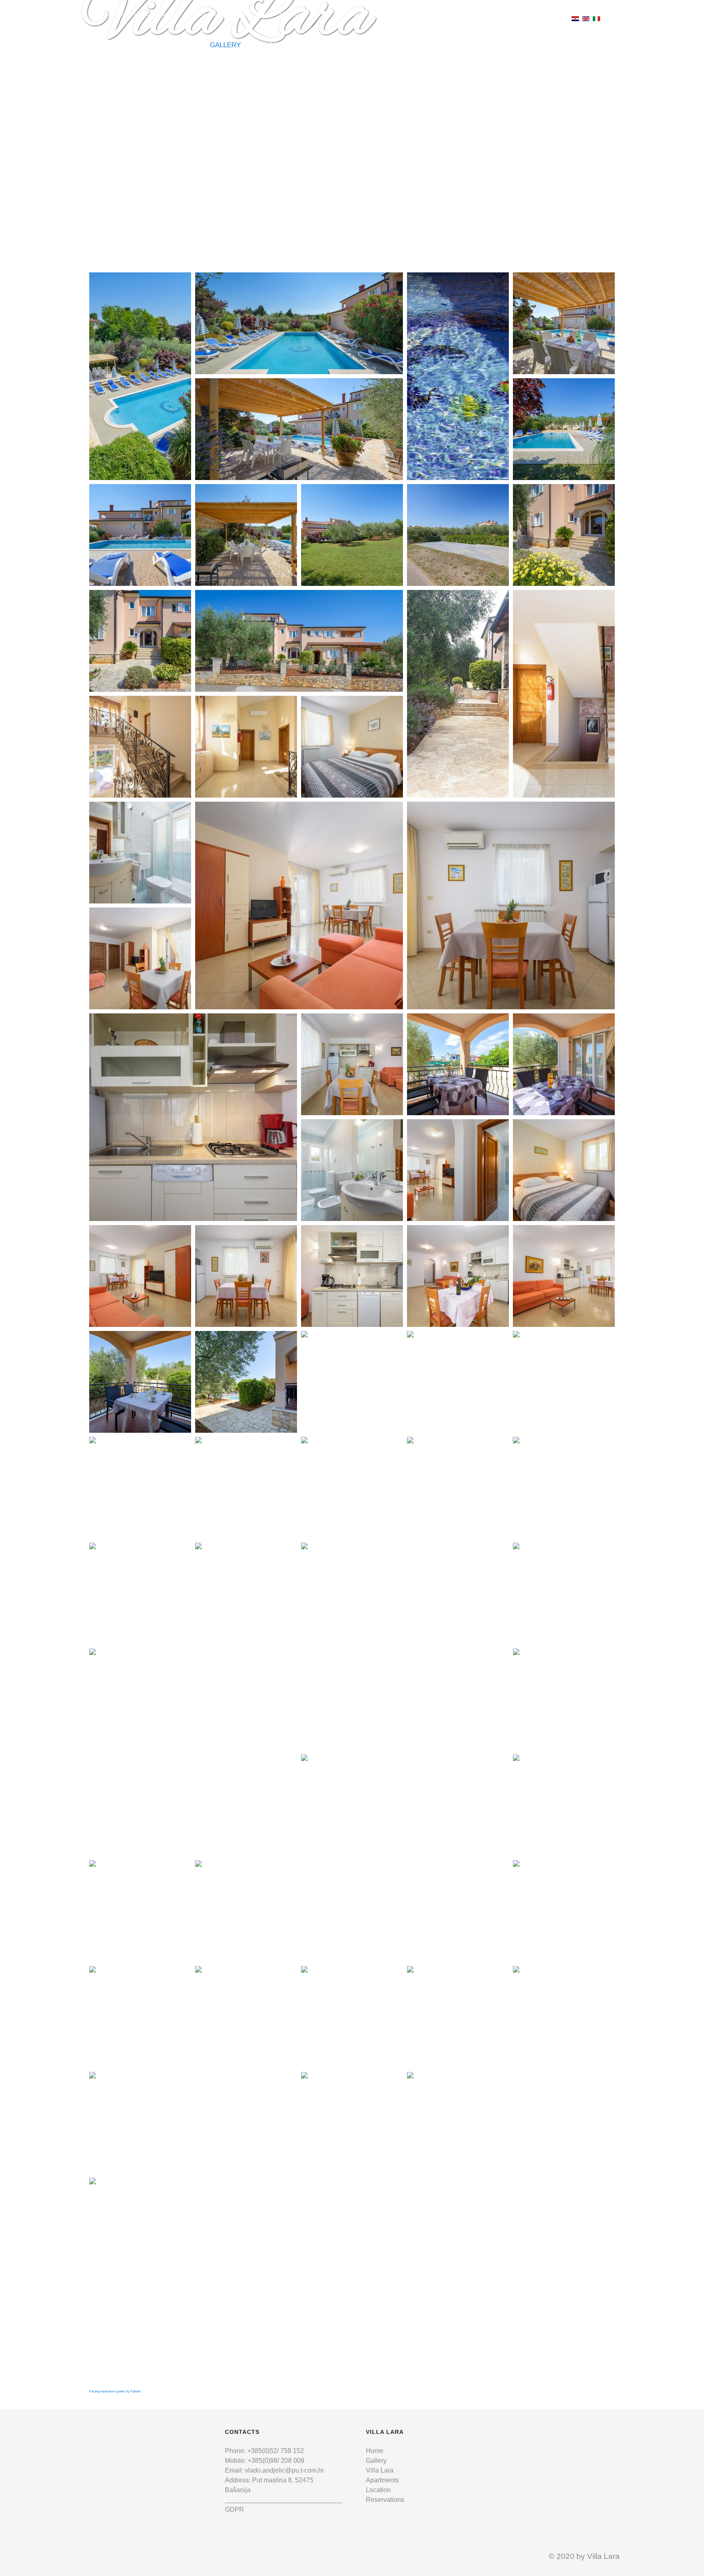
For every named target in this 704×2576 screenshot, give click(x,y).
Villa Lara (380, 2470)
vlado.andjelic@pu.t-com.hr (226, 14)
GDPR (234, 2509)
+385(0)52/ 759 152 (276, 2451)
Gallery (376, 2461)
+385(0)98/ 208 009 (276, 2461)
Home (375, 2451)
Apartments (382, 2480)
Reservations (385, 2500)
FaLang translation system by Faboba (115, 2391)
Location (378, 2490)
